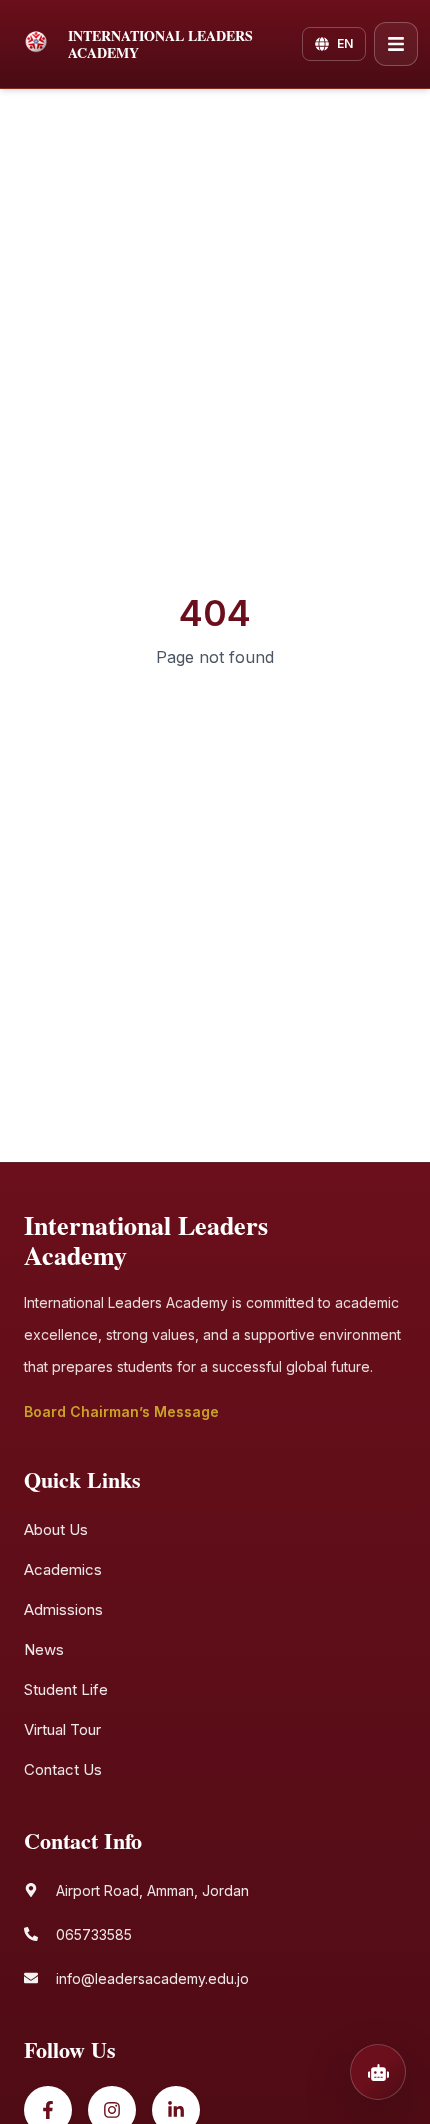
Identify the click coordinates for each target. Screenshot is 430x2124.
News (44, 1649)
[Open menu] (396, 44)
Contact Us (63, 1769)
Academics (63, 1569)
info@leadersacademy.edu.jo (152, 1978)
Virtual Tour (62, 1729)
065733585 (94, 1934)
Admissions (63, 1609)
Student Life (66, 1689)
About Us (56, 1529)
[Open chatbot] (378, 2072)
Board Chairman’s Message (121, 1411)
